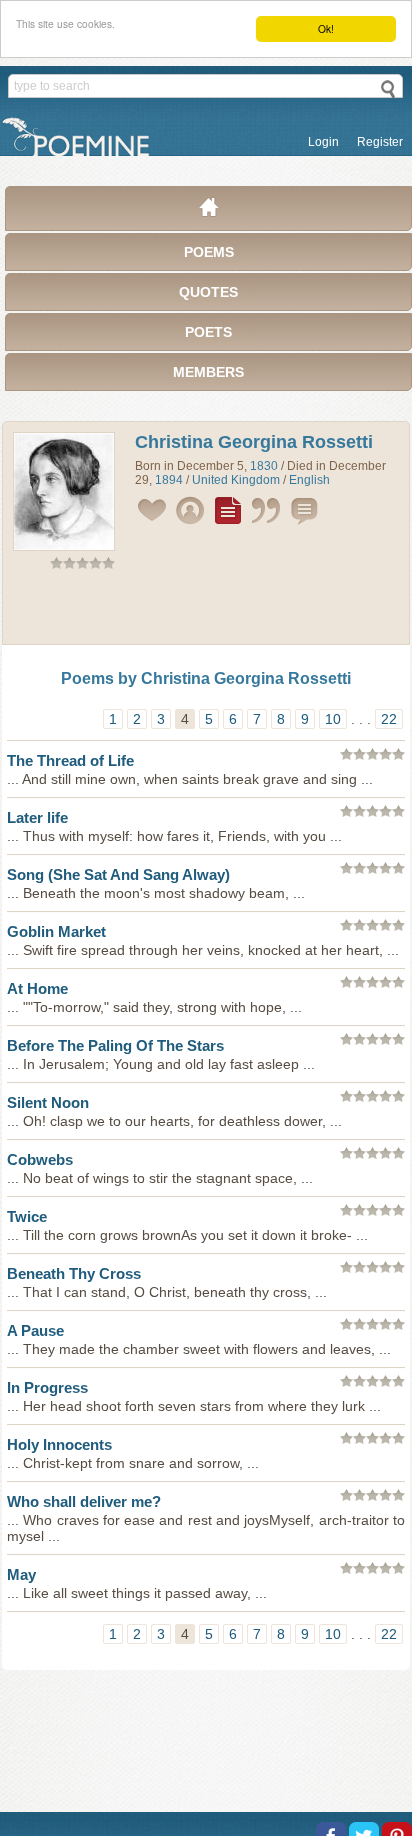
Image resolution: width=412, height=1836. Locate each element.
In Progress (47, 1387)
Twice (27, 1216)
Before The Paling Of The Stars (115, 1045)
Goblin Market (56, 931)
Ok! (326, 28)
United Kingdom (236, 480)
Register (380, 142)
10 (333, 719)
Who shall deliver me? (84, 1501)
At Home (37, 988)
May (21, 1574)
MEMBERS (208, 372)
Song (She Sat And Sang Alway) (118, 874)
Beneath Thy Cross (74, 1273)
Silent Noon (48, 1102)
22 (389, 719)
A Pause (35, 1330)
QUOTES (208, 292)
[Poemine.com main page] (209, 212)
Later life (37, 817)
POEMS (209, 252)
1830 (264, 466)
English (309, 480)
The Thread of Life (70, 760)
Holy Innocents (59, 1444)
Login (323, 142)
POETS (208, 332)
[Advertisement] (206, 611)
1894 (169, 480)
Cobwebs (40, 1159)
